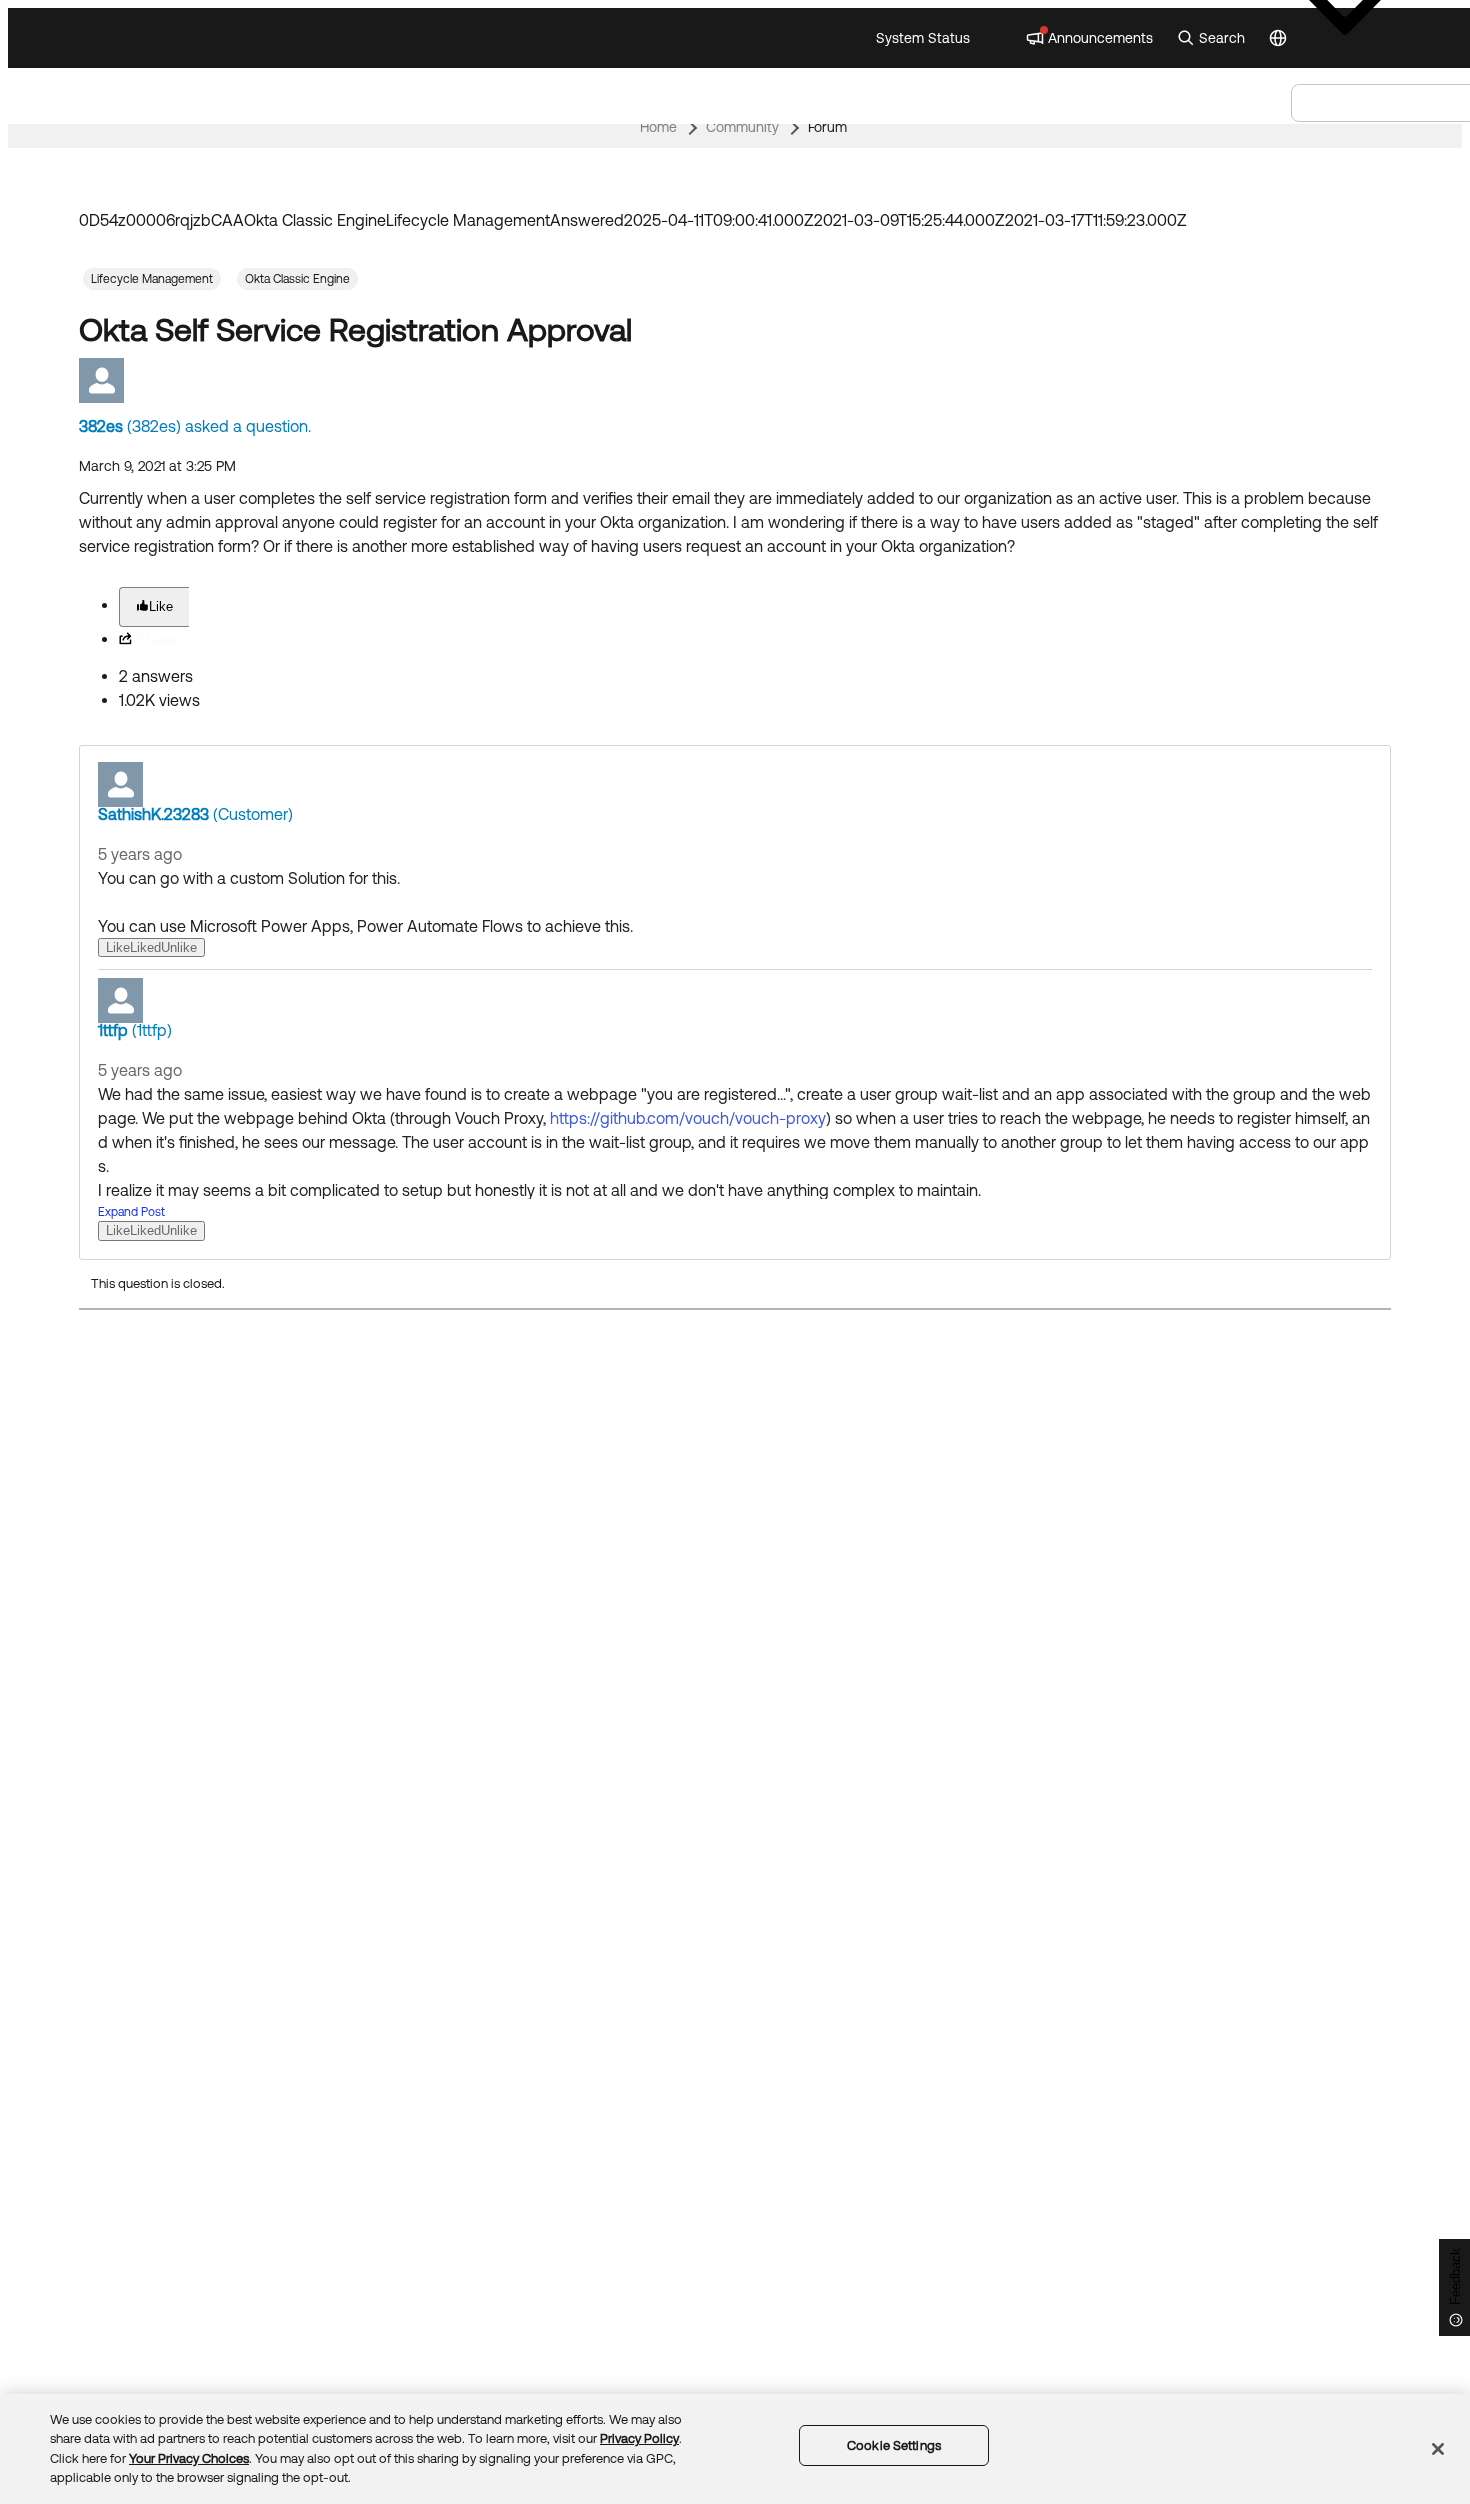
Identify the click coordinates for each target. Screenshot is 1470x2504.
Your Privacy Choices (189, 2458)
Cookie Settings (894, 2445)
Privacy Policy (639, 2438)
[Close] (1438, 2449)
